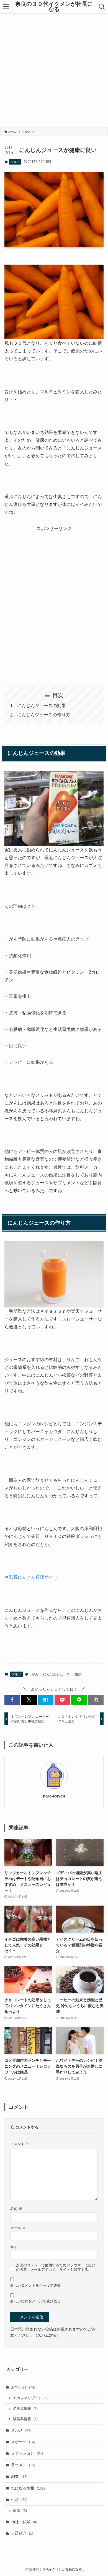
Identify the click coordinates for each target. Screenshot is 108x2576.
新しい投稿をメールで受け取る (35, 2301)
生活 (19, 2500)
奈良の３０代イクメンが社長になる (54, 7)
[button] (12, 1700)
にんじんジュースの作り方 (44, 715)
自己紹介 (22, 2533)
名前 (16, 2209)
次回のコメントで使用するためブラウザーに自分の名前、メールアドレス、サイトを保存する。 (56, 2267)
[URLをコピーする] (96, 1700)
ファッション (27, 2453)
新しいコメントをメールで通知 (35, 2286)
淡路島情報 (25, 2419)
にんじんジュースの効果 (42, 706)
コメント (20, 2144)
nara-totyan (54, 1796)
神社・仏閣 (24, 2522)
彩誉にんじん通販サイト (33, 1577)
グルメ (15, 162)
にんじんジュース (56, 1674)
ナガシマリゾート (31, 2398)
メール (18, 2228)
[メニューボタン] (6, 7)
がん (35, 1674)
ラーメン (23, 2465)
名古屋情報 (25, 2409)
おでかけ (23, 2387)
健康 (78, 1674)
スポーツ (23, 2442)
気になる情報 (28, 2488)
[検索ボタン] (102, 7)
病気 (20, 2511)
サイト (16, 2247)
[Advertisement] (54, 70)
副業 (19, 2476)
